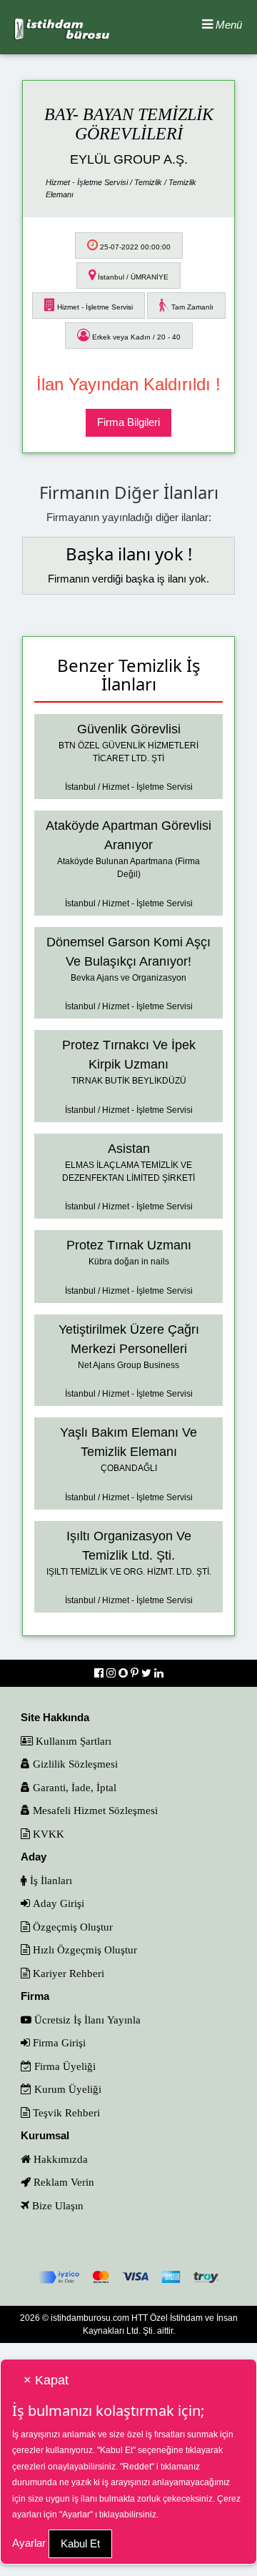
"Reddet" (137, 2467)
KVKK (47, 1834)
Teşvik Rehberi (65, 2112)
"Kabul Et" (116, 2450)
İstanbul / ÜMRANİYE (132, 277)
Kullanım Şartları (72, 1741)
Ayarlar (29, 2543)
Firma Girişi (58, 2042)
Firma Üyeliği (64, 2066)
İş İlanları (50, 1880)
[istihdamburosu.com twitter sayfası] (148, 1673)
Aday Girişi (57, 1903)
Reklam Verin (62, 2182)
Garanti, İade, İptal (73, 1787)
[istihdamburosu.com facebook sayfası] (100, 1673)
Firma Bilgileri (128, 422)
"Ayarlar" (76, 2515)
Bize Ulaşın (56, 2205)
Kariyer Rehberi (67, 1973)
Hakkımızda (59, 2159)
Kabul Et (80, 2543)
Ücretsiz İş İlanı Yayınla (86, 2020)
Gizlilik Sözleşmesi (74, 1764)
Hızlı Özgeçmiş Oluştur (84, 1950)
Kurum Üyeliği (66, 2089)
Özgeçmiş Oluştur (71, 1927)
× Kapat (46, 2380)
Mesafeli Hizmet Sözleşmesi (94, 1810)
